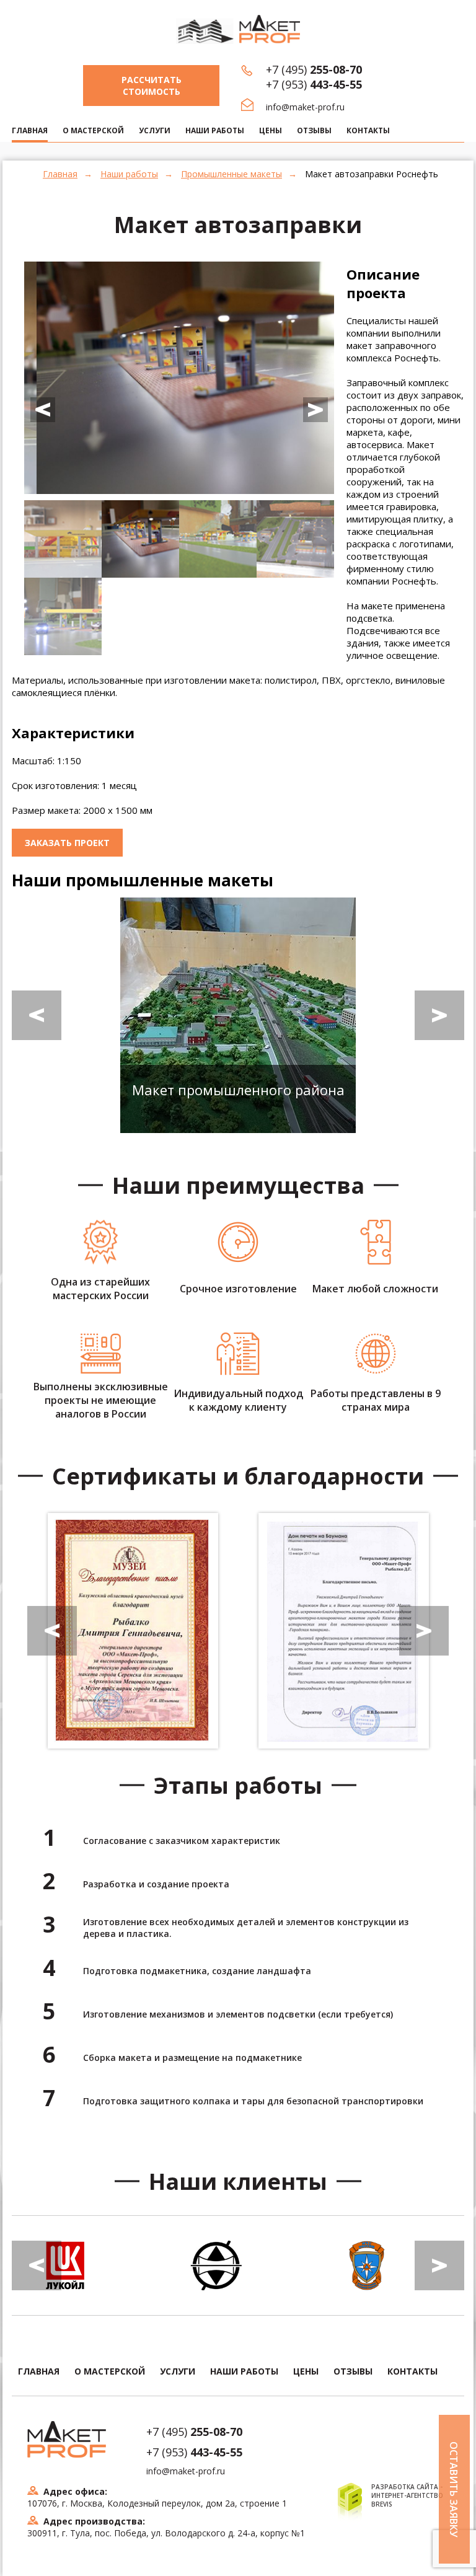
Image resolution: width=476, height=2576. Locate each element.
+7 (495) (314, 69)
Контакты (368, 130)
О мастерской (93, 130)
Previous (43, 410)
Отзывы (314, 130)
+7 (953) (314, 84)
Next (315, 410)
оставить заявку (454, 2489)
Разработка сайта (405, 2487)
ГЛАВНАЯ (30, 130)
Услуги (155, 130)
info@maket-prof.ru (305, 107)
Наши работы (215, 130)
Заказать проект (67, 843)
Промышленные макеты (231, 174)
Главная (60, 174)
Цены (271, 130)
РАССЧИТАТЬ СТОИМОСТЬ (152, 86)
